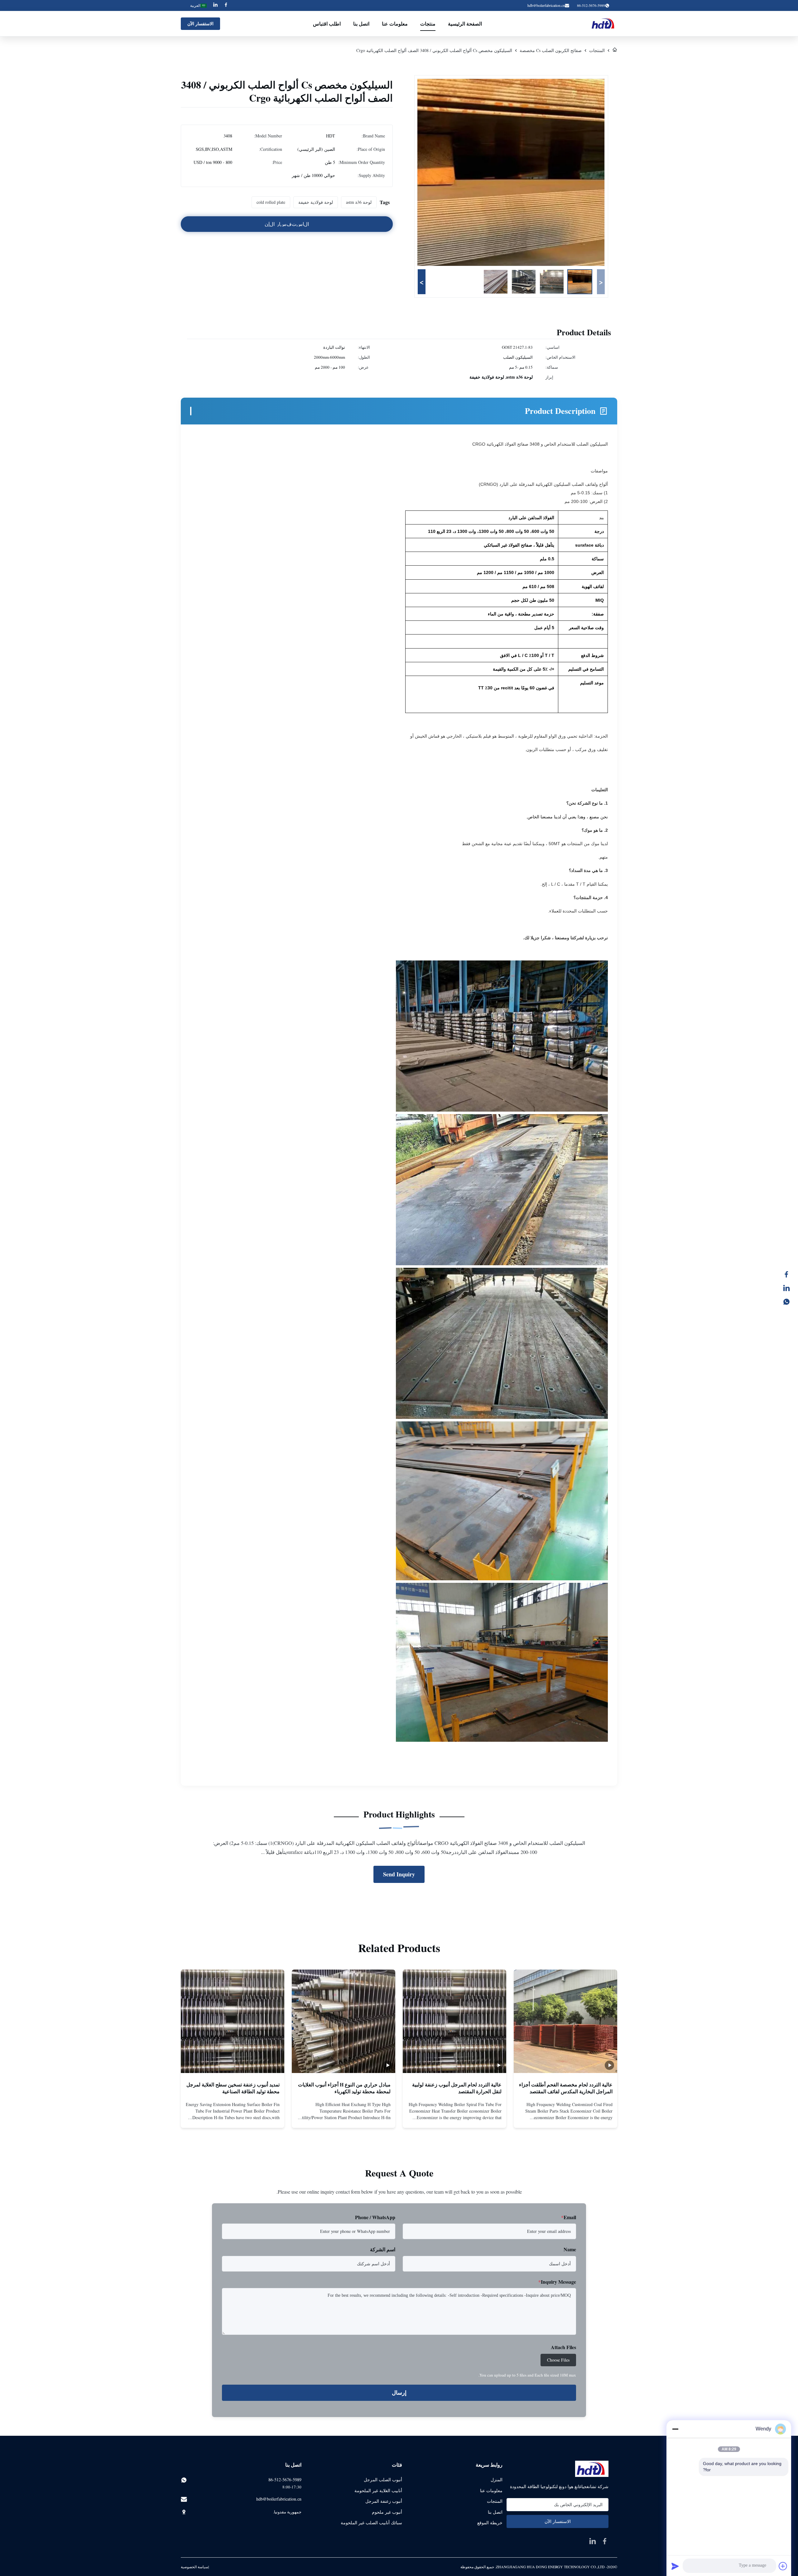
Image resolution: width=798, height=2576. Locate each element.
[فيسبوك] (790, 1274)
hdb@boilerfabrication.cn (546, 5)
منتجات (428, 24)
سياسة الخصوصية (195, 2567)
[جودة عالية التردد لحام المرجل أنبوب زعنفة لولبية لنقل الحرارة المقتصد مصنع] (454, 2021)
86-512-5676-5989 (285, 2480)
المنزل (497, 2480)
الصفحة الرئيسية (465, 24)
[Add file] (783, 2566)
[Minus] (675, 2429)
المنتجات (597, 50)
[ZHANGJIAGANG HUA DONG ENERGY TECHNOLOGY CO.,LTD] (604, 24)
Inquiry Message (557, 2282)
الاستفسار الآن (200, 24)
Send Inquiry (399, 1874)
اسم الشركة (383, 2249)
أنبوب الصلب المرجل (383, 2480)
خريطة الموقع (490, 2523)
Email (569, 2217)
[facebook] (605, 2541)
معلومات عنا (395, 24)
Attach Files (563, 2347)
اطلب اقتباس (327, 24)
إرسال (399, 2393)
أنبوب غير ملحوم (387, 2512)
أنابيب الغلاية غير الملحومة (378, 2490)
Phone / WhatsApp (375, 2217)
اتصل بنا (361, 24)
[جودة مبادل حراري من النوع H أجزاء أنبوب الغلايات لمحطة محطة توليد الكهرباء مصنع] (344, 2021)
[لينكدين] (790, 1288)
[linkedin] (593, 2541)
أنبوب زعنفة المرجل (384, 2501)
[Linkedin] (215, 5)
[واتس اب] (790, 1302)
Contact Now (565, 2118)
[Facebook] (226, 5)
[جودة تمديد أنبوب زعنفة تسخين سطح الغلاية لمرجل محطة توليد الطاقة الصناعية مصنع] (233, 2021)
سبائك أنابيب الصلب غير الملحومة (371, 2523)
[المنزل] (615, 50)
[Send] (675, 2566)
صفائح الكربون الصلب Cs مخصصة (551, 50)
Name (570, 2249)
